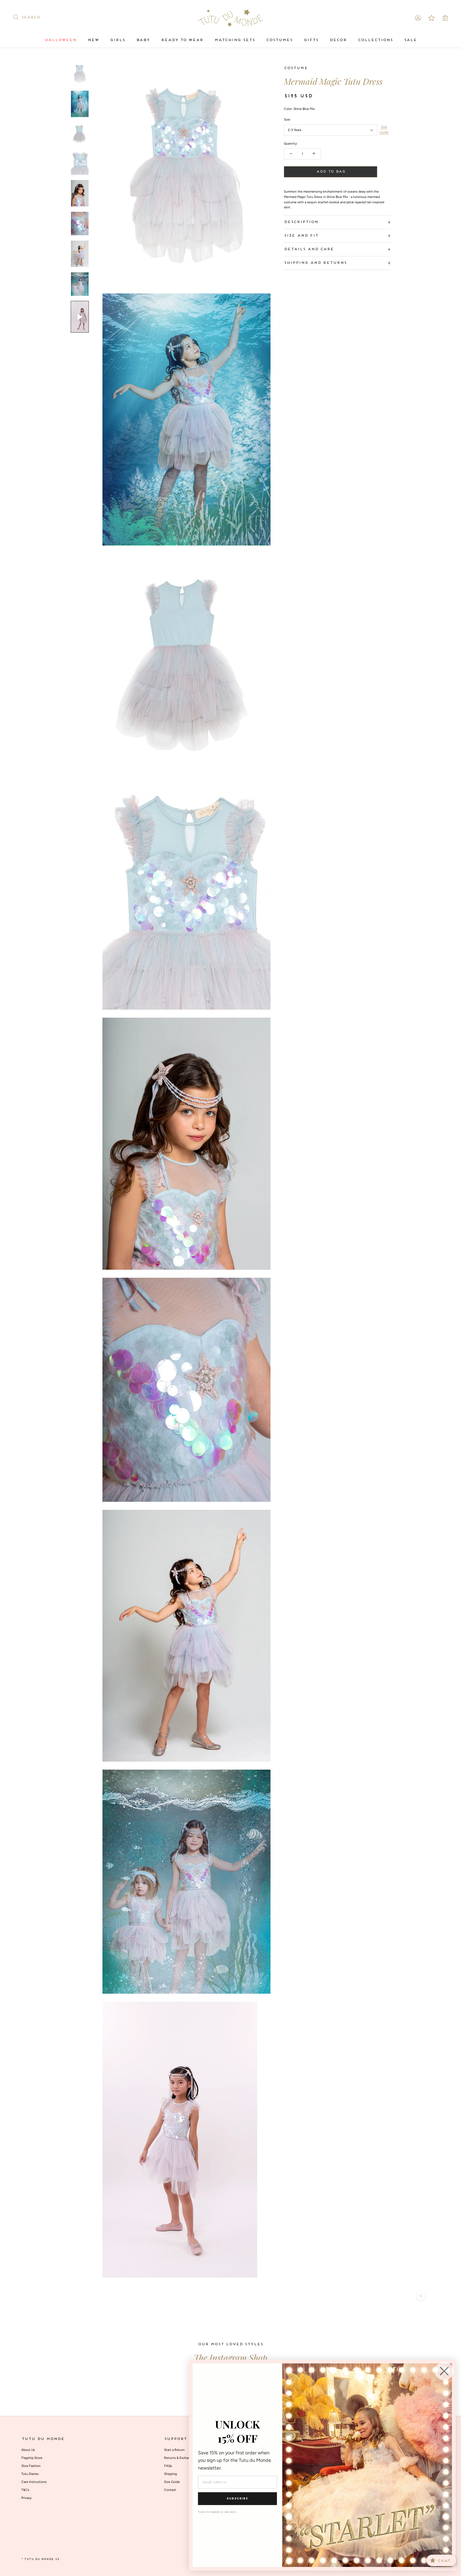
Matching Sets (235, 40)
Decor (338, 40)
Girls (117, 40)
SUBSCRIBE (237, 2499)
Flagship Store (32, 2458)
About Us (28, 2450)
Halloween (60, 40)
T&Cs (25, 2490)
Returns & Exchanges (180, 2458)
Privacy (26, 2498)
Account (418, 18)
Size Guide (384, 130)
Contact (170, 2490)
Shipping (170, 2474)
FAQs (168, 2466)
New (93, 40)
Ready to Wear (182, 40)
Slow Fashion (31, 2466)
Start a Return (174, 2450)
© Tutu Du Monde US (40, 2559)
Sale (410, 40)
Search (31, 18)
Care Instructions (34, 2482)
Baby (143, 40)
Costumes (279, 40)
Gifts (311, 40)
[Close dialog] (444, 2371)
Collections (375, 40)
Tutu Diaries (30, 2474)
